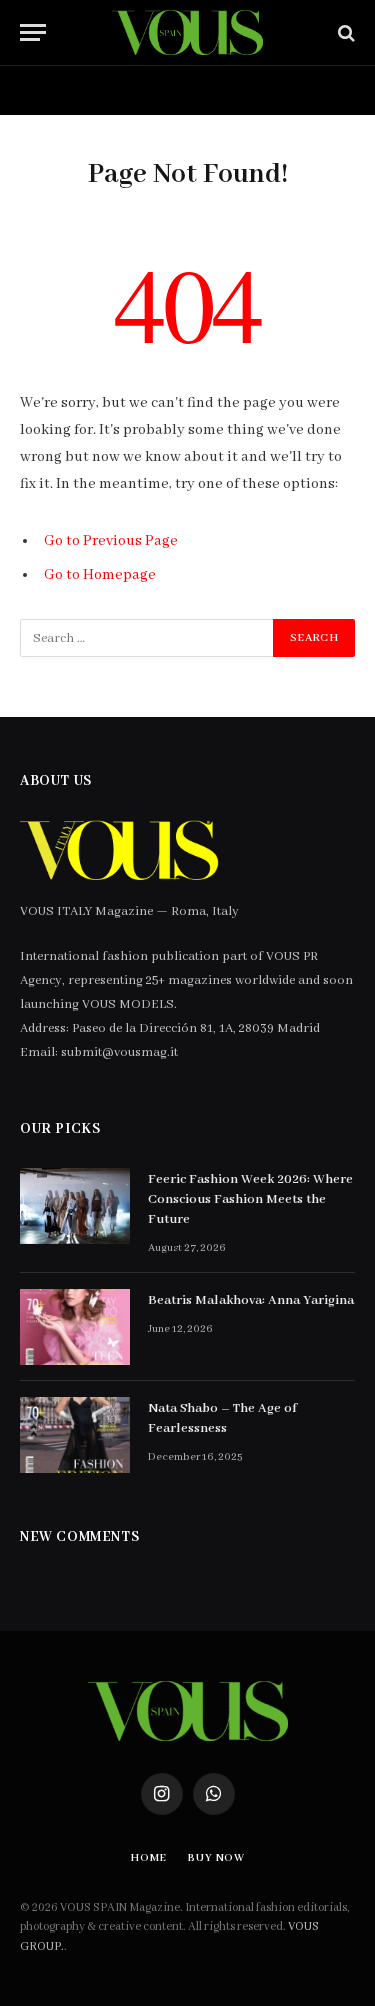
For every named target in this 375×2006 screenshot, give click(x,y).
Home (51, 90)
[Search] (344, 32)
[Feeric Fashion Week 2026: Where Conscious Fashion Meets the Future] (75, 1206)
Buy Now (158, 90)
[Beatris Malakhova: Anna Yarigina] (75, 1327)
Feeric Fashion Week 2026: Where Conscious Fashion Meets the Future (250, 1199)
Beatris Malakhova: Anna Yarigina (251, 1300)
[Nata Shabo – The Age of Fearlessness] (75, 1435)
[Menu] (33, 32)
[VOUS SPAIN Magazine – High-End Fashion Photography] (187, 32)
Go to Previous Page (111, 541)
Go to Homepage (100, 575)
